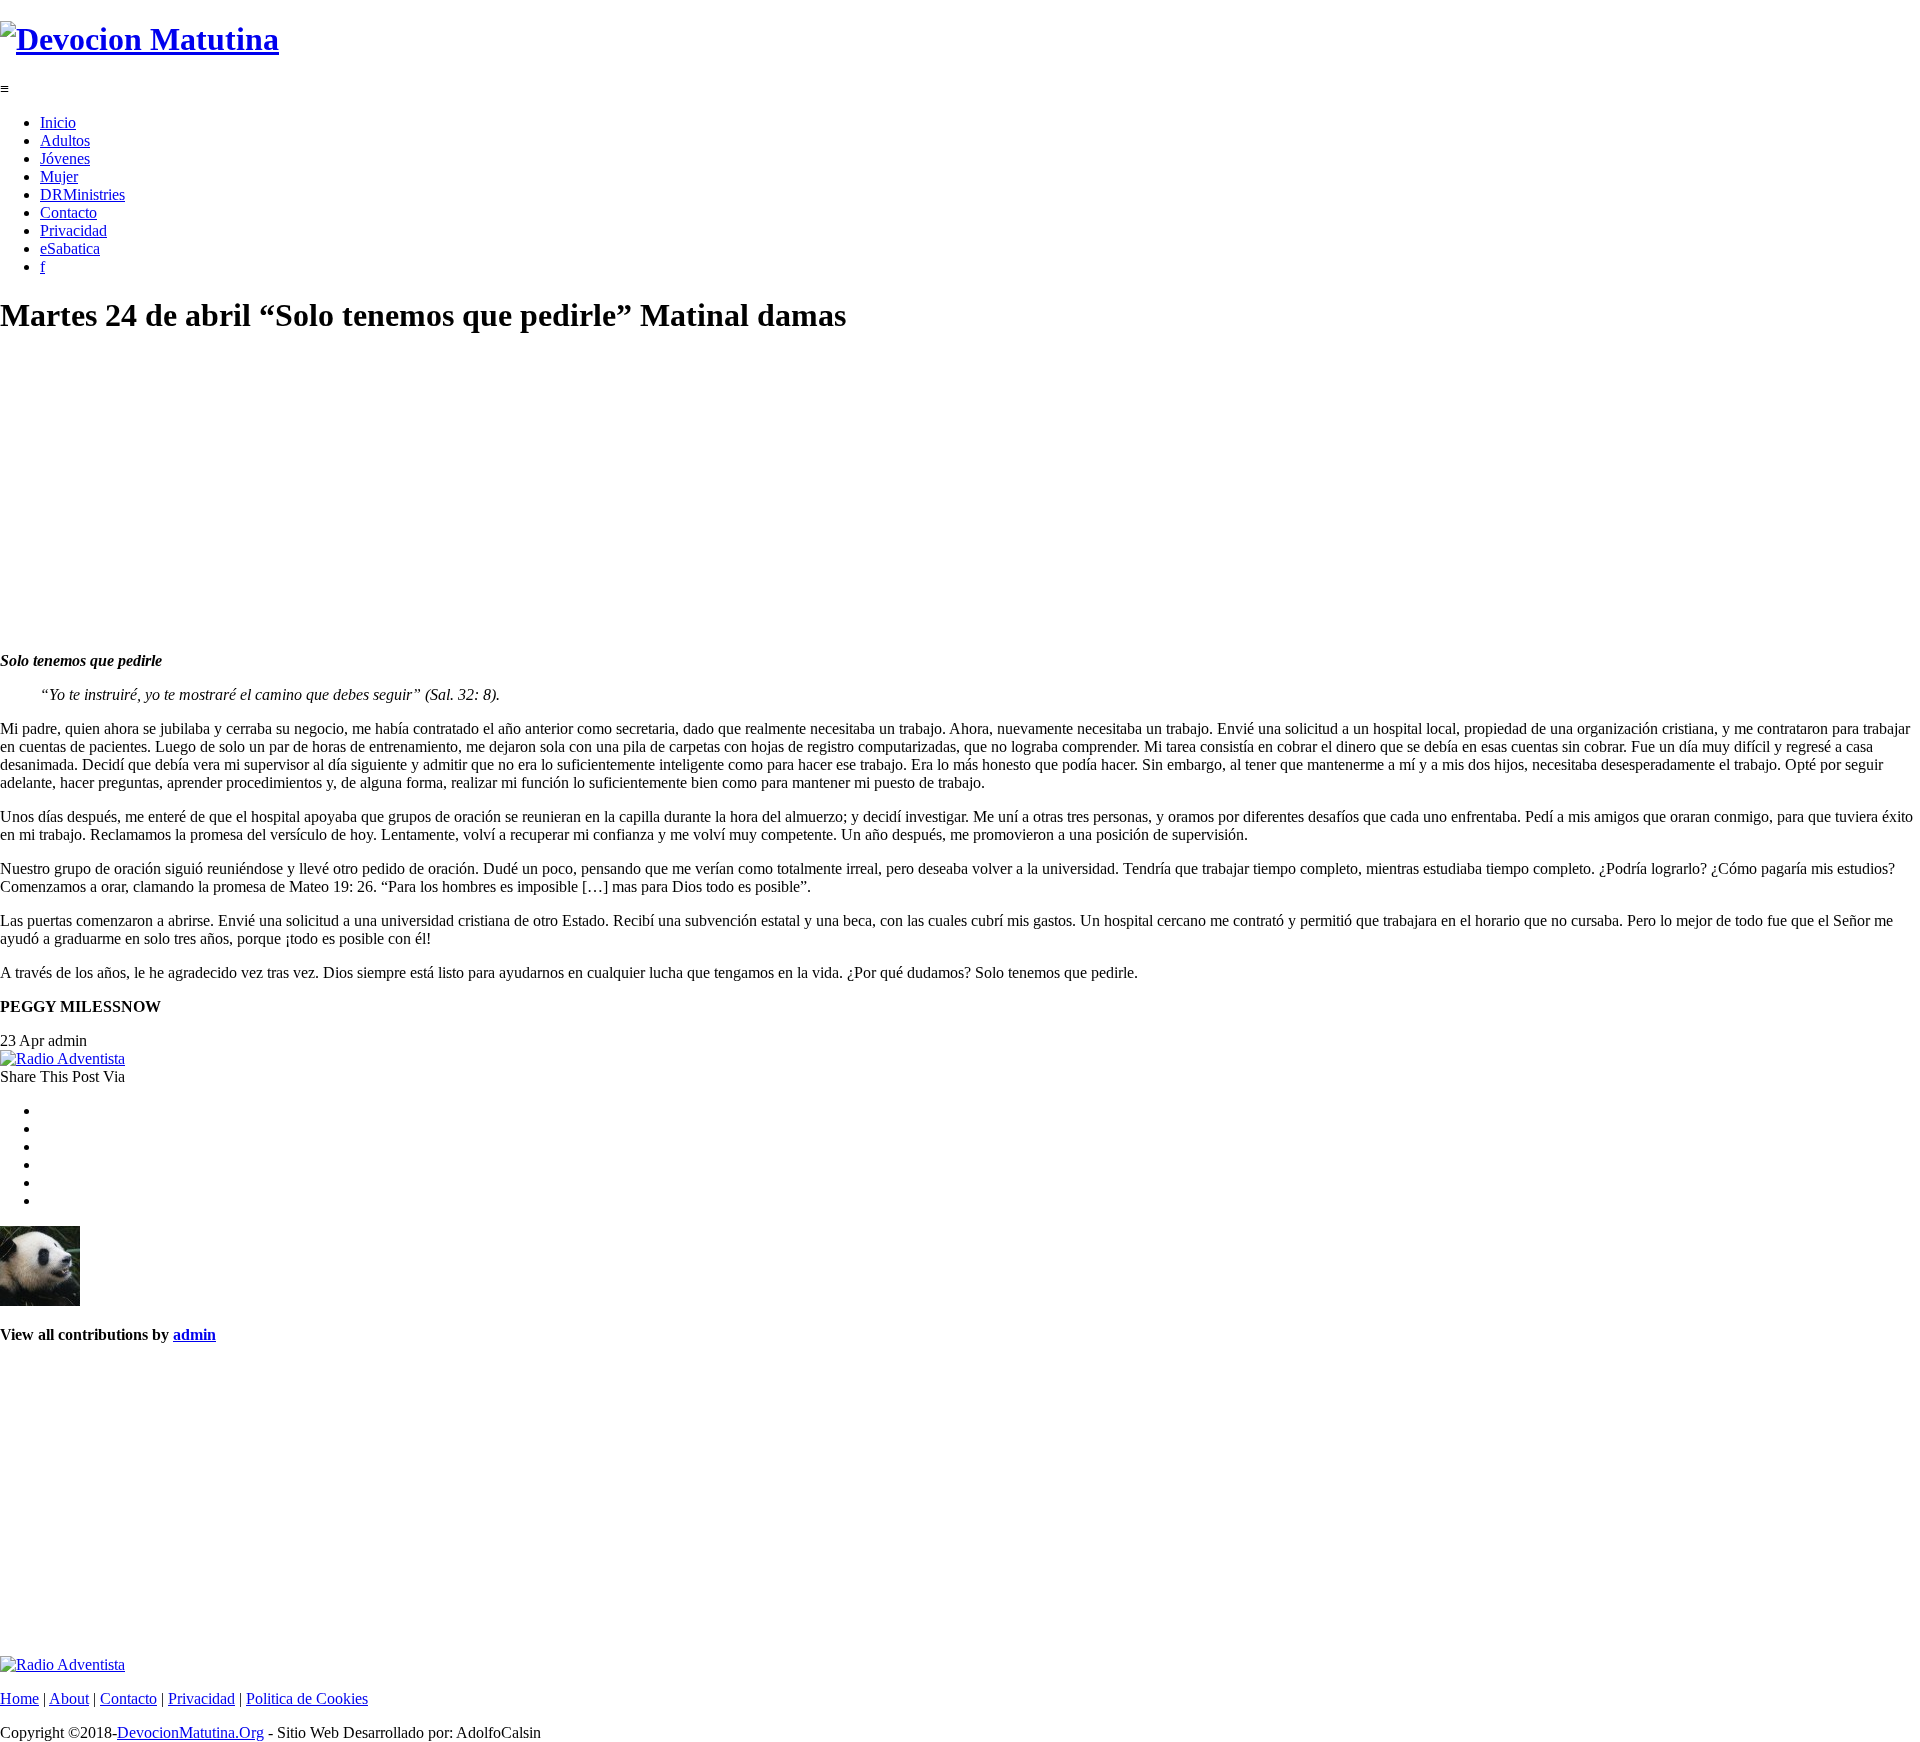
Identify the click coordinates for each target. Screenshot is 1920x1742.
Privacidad (73, 230)
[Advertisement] (600, 496)
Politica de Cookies (307, 1698)
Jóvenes (65, 158)
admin (194, 1334)
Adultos (65, 140)
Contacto (68, 212)
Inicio (58, 122)
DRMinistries (82, 194)
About (69, 1698)
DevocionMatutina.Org (190, 1732)
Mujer (59, 176)
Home (19, 1698)
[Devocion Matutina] (139, 39)
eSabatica (70, 248)
